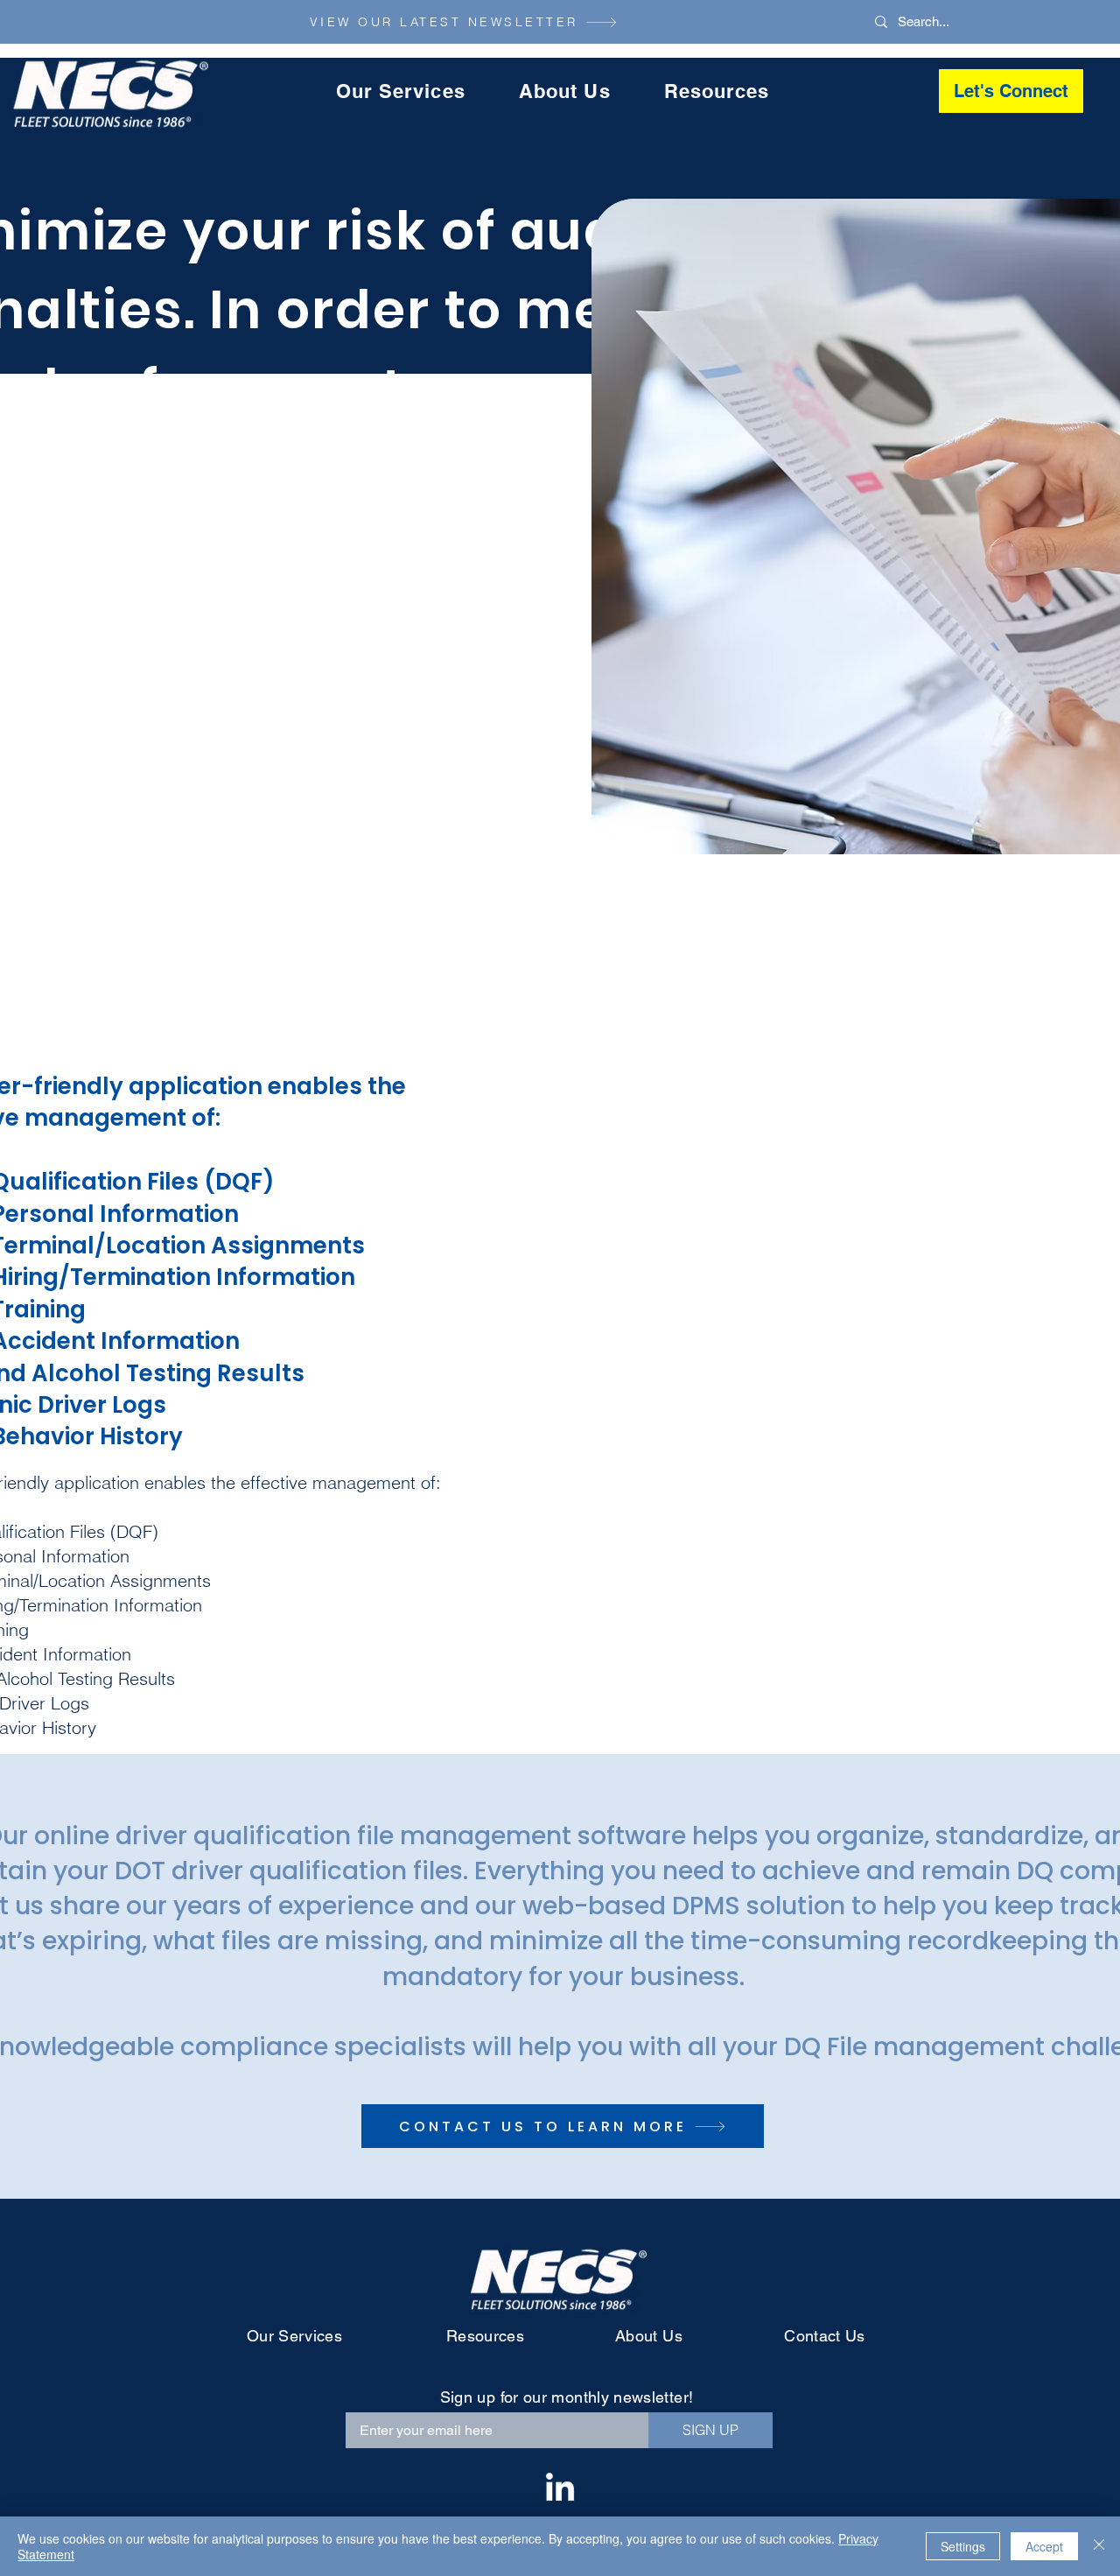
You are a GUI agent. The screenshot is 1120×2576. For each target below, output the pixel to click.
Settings (963, 2546)
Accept (1044, 2546)
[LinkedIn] (560, 2489)
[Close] (1099, 2546)
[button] (400, 91)
